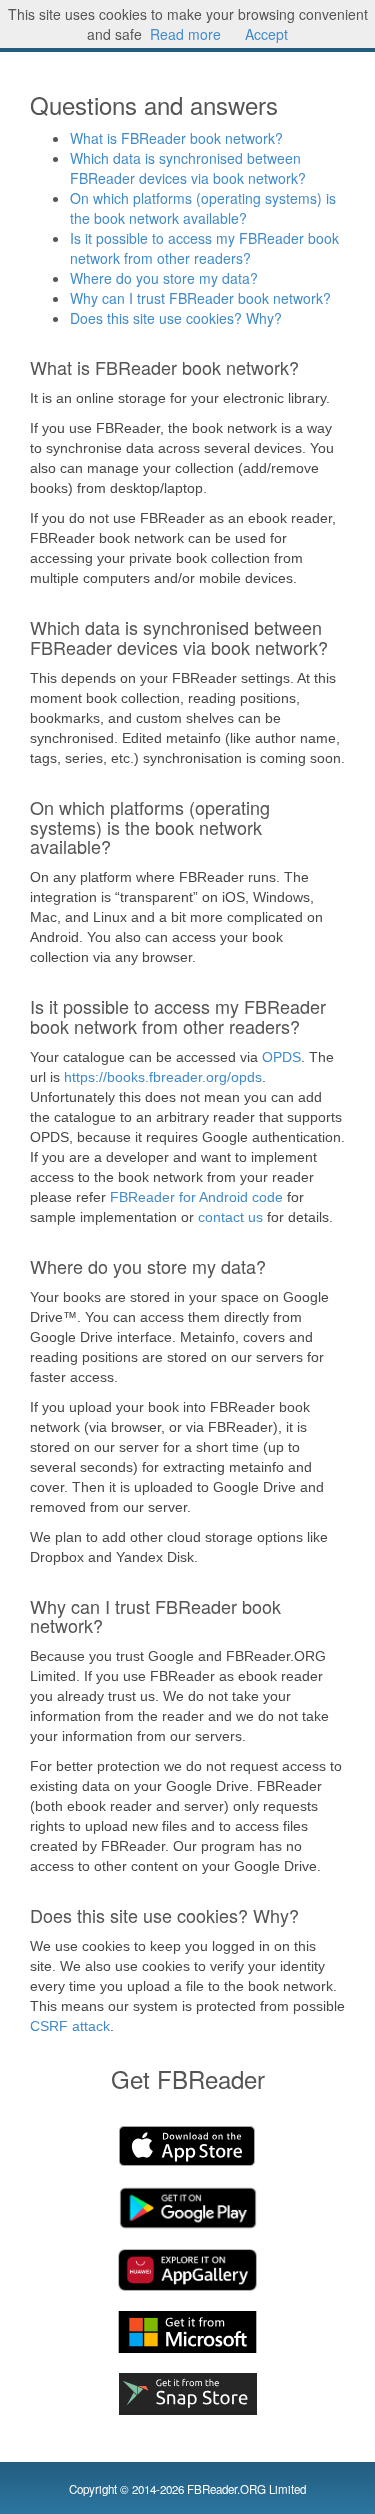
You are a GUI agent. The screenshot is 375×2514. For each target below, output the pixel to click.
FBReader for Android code (196, 1197)
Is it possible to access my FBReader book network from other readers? (204, 248)
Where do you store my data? (164, 278)
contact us (230, 1217)
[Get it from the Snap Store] (188, 2394)
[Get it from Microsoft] (188, 2332)
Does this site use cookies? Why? (176, 318)
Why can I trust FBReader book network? (200, 298)
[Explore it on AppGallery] (188, 2270)
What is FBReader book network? (176, 138)
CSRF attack (70, 2026)
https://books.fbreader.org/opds (163, 1077)
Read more (185, 34)
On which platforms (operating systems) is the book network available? (203, 208)
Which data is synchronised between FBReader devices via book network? (188, 168)
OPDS (281, 1057)
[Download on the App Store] (188, 2146)
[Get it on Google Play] (188, 2208)
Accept (266, 34)
